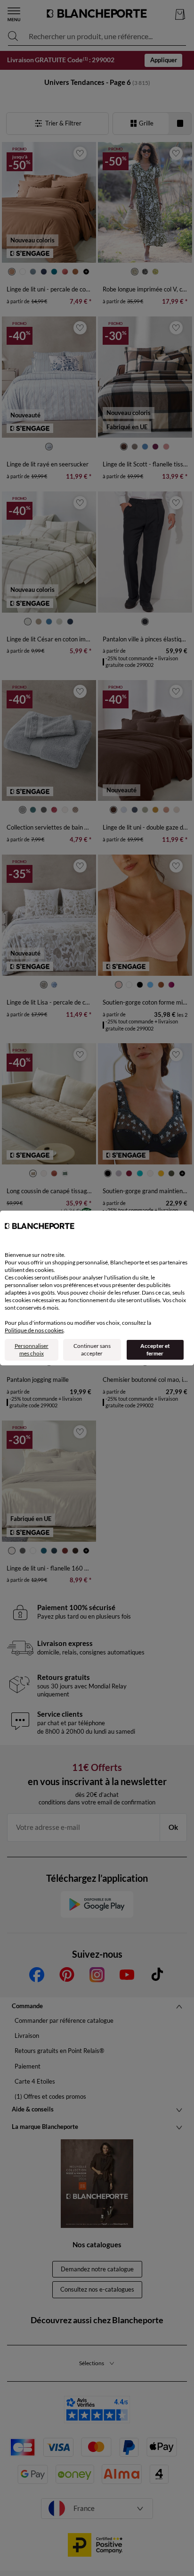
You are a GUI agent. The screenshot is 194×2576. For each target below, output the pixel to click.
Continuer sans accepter (92, 1350)
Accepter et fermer (155, 1350)
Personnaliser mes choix (32, 1350)
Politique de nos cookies (34, 1330)
